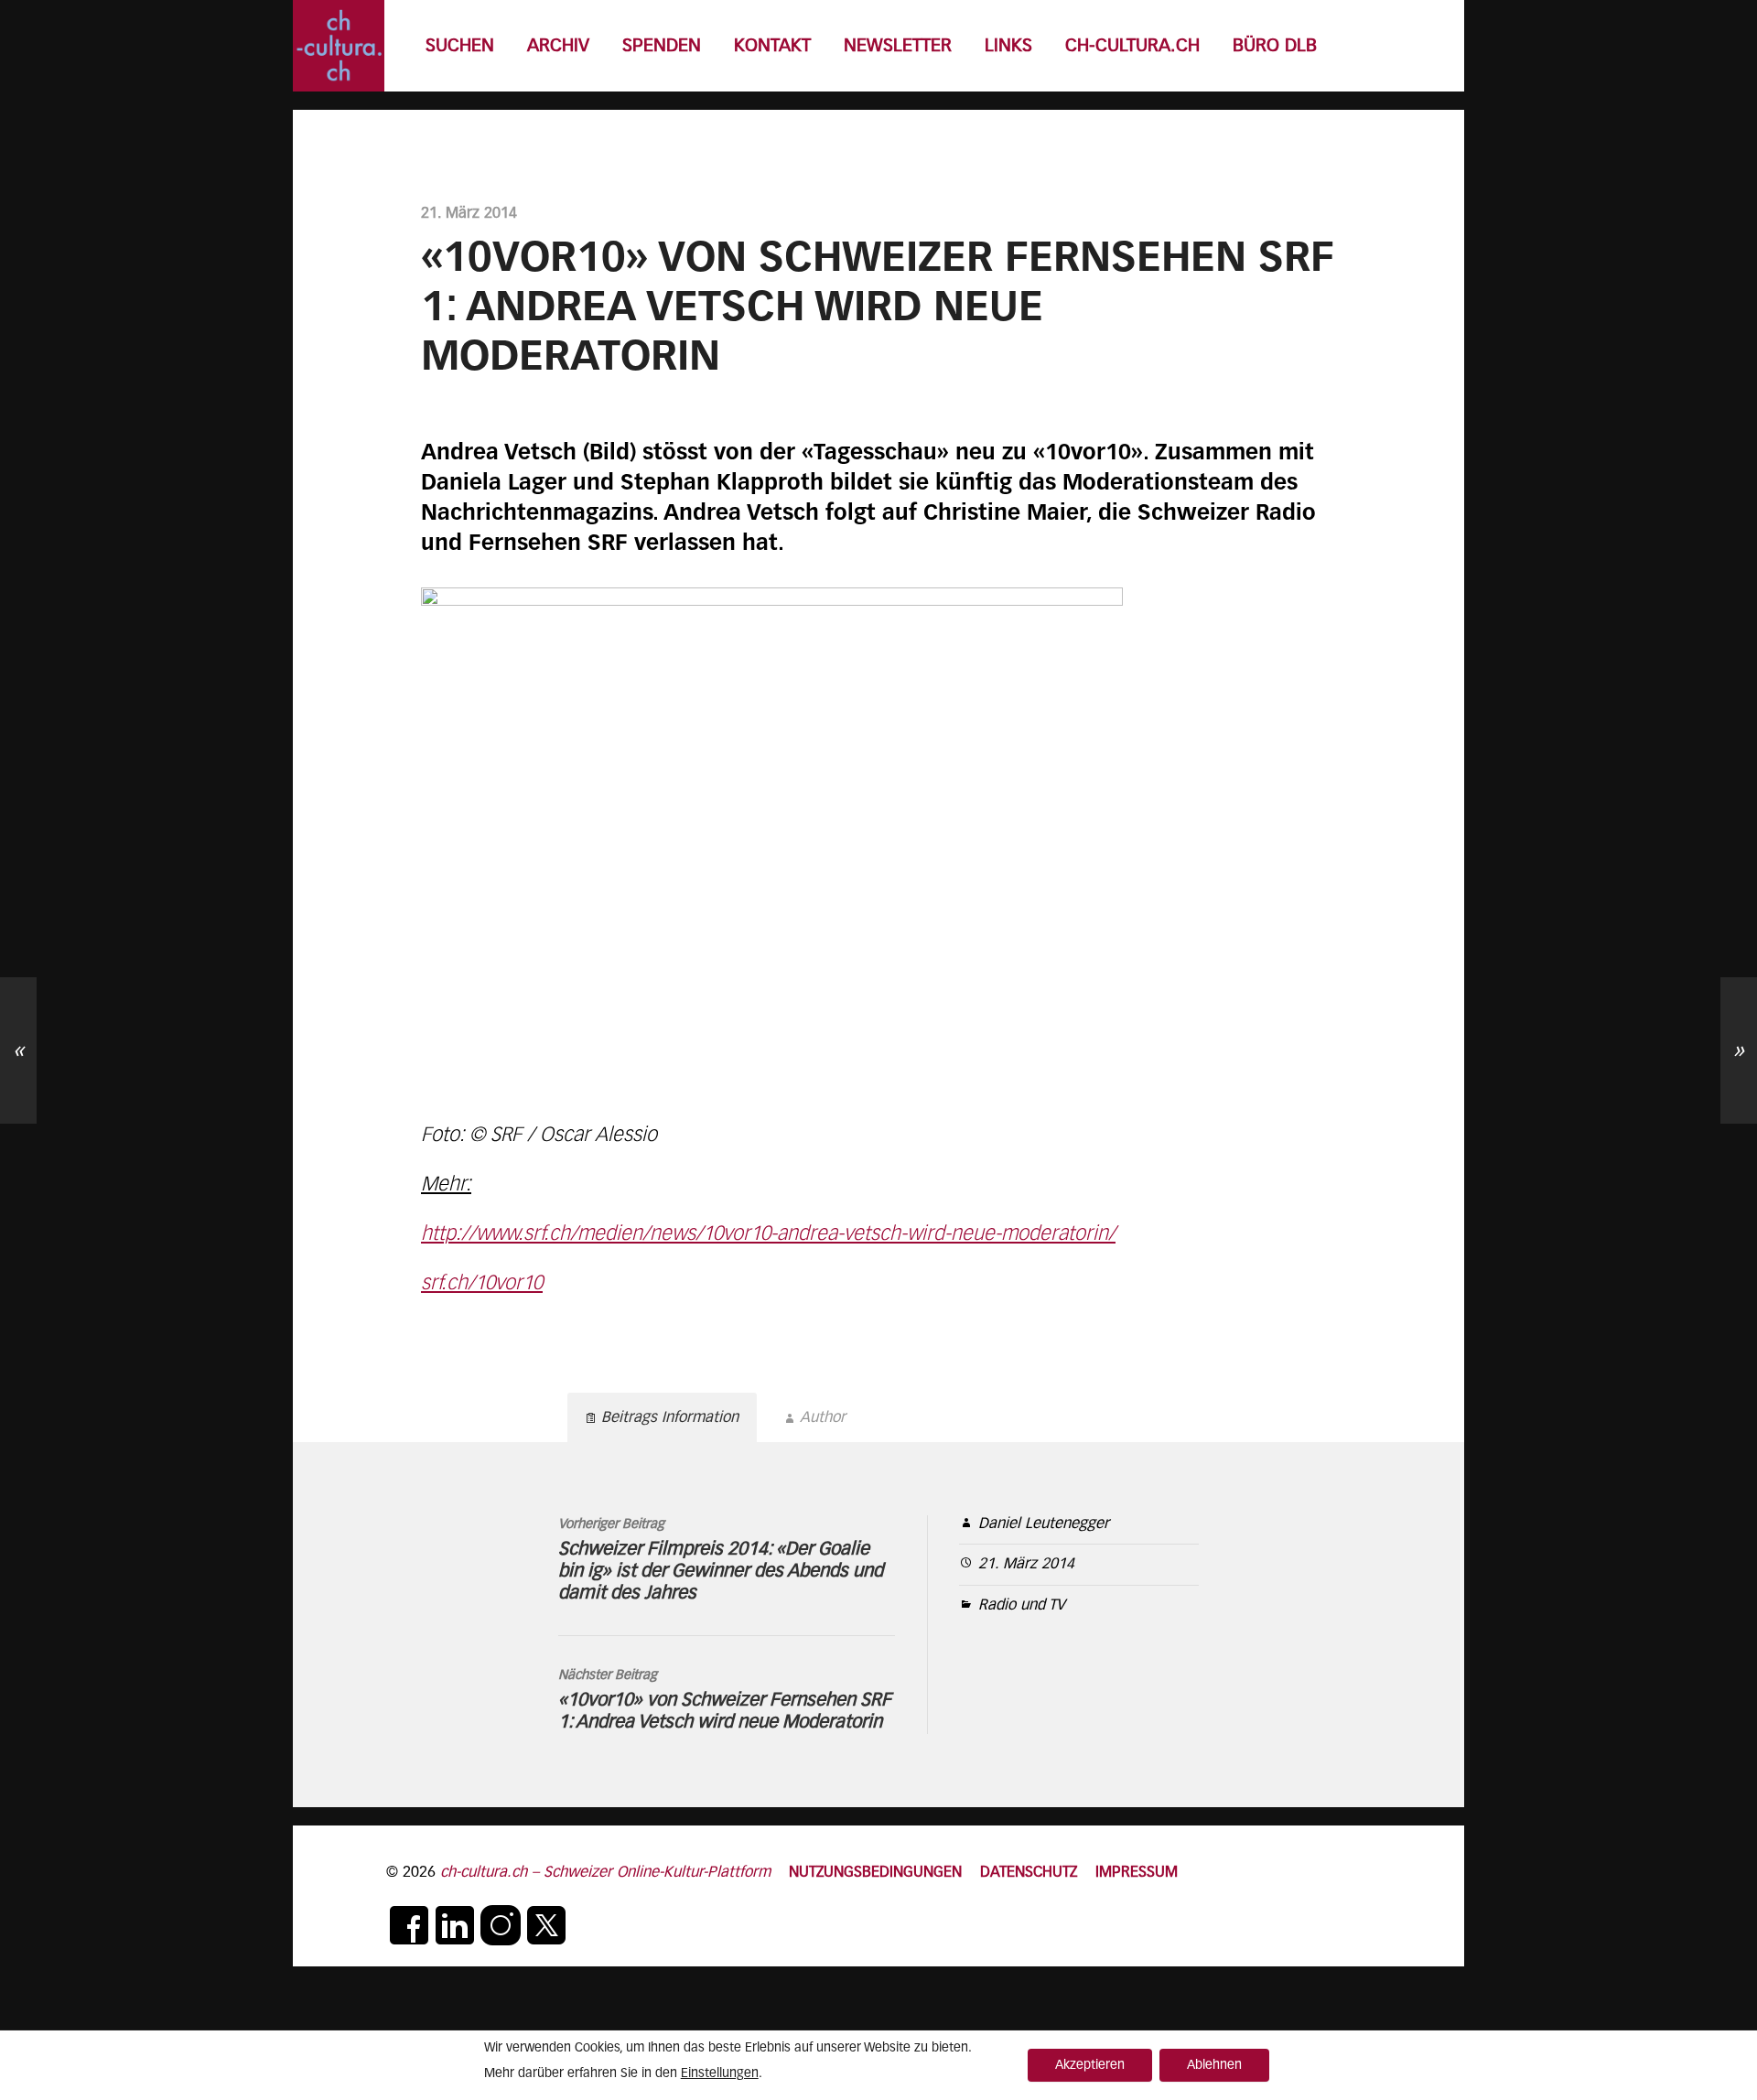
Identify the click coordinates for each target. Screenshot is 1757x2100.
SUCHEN (460, 46)
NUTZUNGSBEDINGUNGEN (875, 1873)
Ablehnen (1214, 2065)
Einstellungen (720, 2073)
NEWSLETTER (898, 46)
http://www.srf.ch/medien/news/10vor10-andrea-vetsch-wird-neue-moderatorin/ (768, 1234)
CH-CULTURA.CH (1132, 46)
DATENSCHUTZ (1029, 1873)
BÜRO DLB (1275, 46)
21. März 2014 (1026, 1564)
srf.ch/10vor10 (482, 1284)
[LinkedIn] (455, 1925)
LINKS (1008, 46)
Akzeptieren (1090, 2065)
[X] (546, 1925)
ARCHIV (558, 46)
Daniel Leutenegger (1044, 1524)
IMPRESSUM (1137, 1873)
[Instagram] (501, 1925)
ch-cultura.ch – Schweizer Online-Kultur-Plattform (605, 1873)
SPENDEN (662, 46)
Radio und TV (1022, 1605)
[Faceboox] (409, 1925)
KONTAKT (772, 46)
